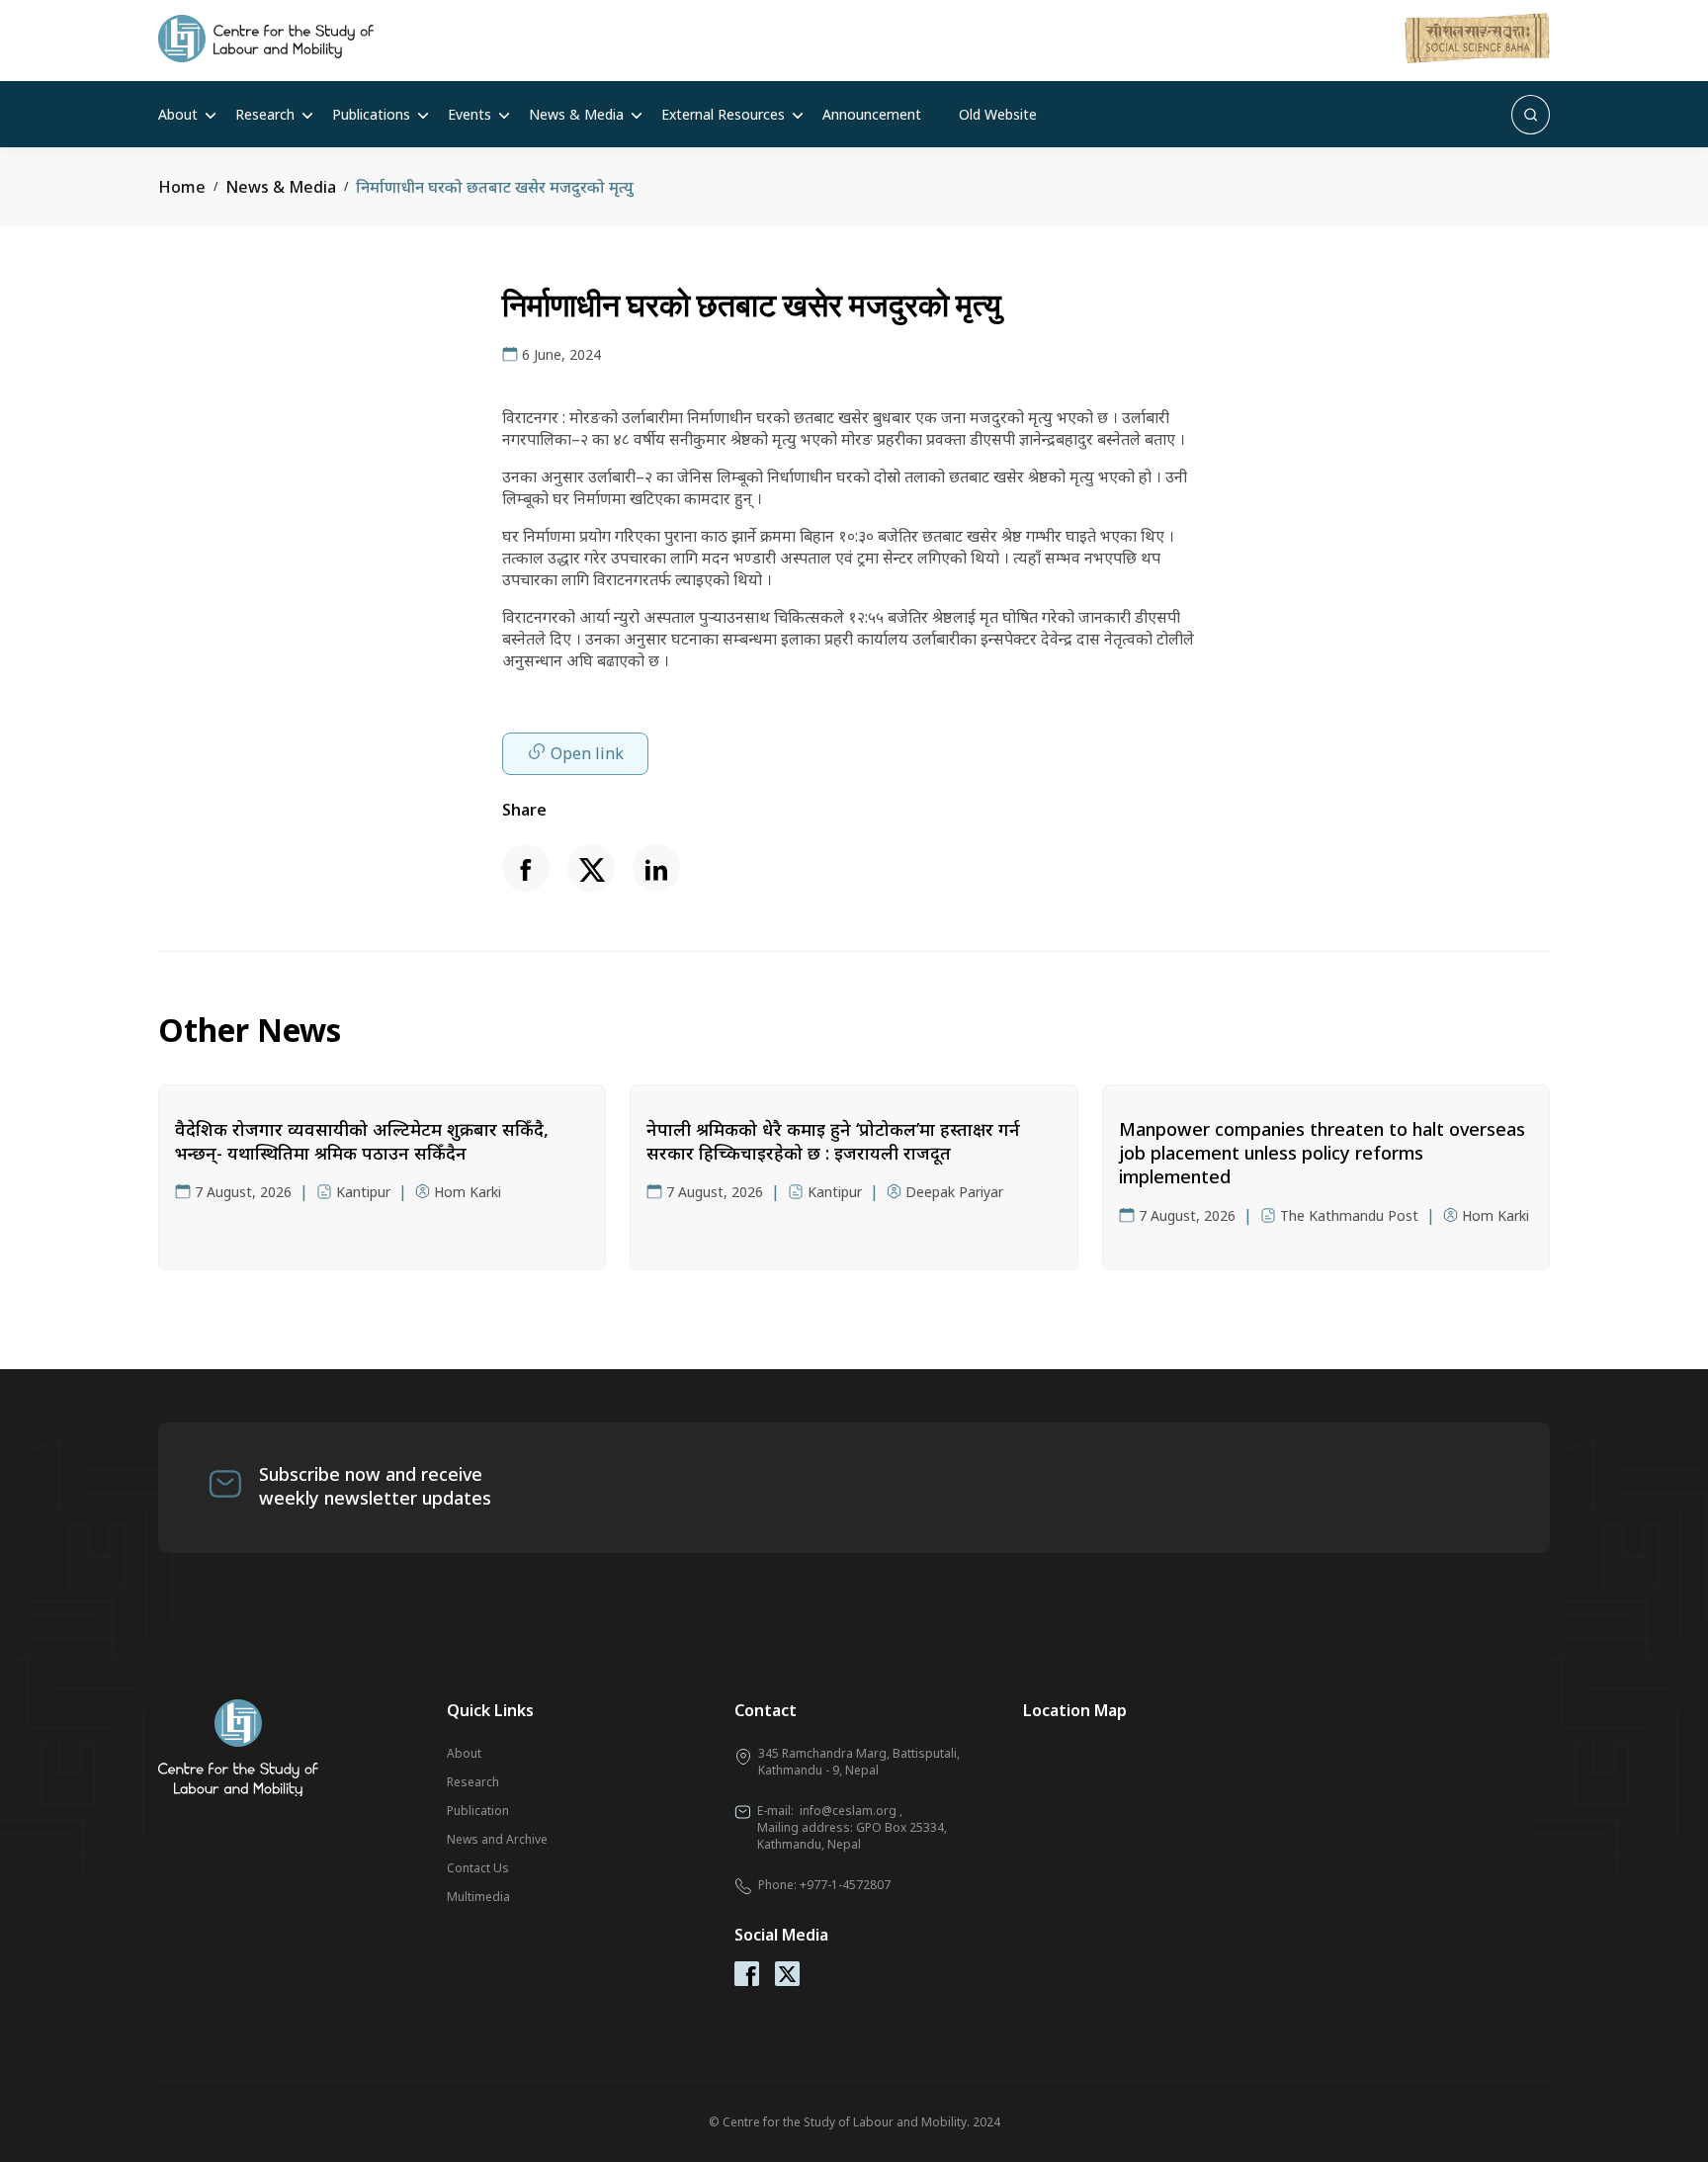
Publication (478, 1811)
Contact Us (478, 1868)
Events (470, 114)
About (178, 114)
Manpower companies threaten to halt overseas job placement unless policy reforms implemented (1322, 1153)
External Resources (723, 114)
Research (265, 114)
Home (182, 187)
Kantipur (363, 1192)
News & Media (576, 114)
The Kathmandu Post (1349, 1215)
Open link (587, 753)
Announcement (872, 114)
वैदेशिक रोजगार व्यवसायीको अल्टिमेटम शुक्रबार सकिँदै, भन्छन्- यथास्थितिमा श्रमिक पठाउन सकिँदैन (362, 1141)
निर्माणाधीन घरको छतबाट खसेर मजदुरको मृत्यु (495, 187)
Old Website (998, 114)
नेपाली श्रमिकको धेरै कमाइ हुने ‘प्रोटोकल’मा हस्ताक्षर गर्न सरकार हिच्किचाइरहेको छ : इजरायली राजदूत (833, 1141)
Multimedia (478, 1897)
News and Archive (497, 1839)
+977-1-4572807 (845, 1885)
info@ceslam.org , (851, 1811)
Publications (371, 114)
